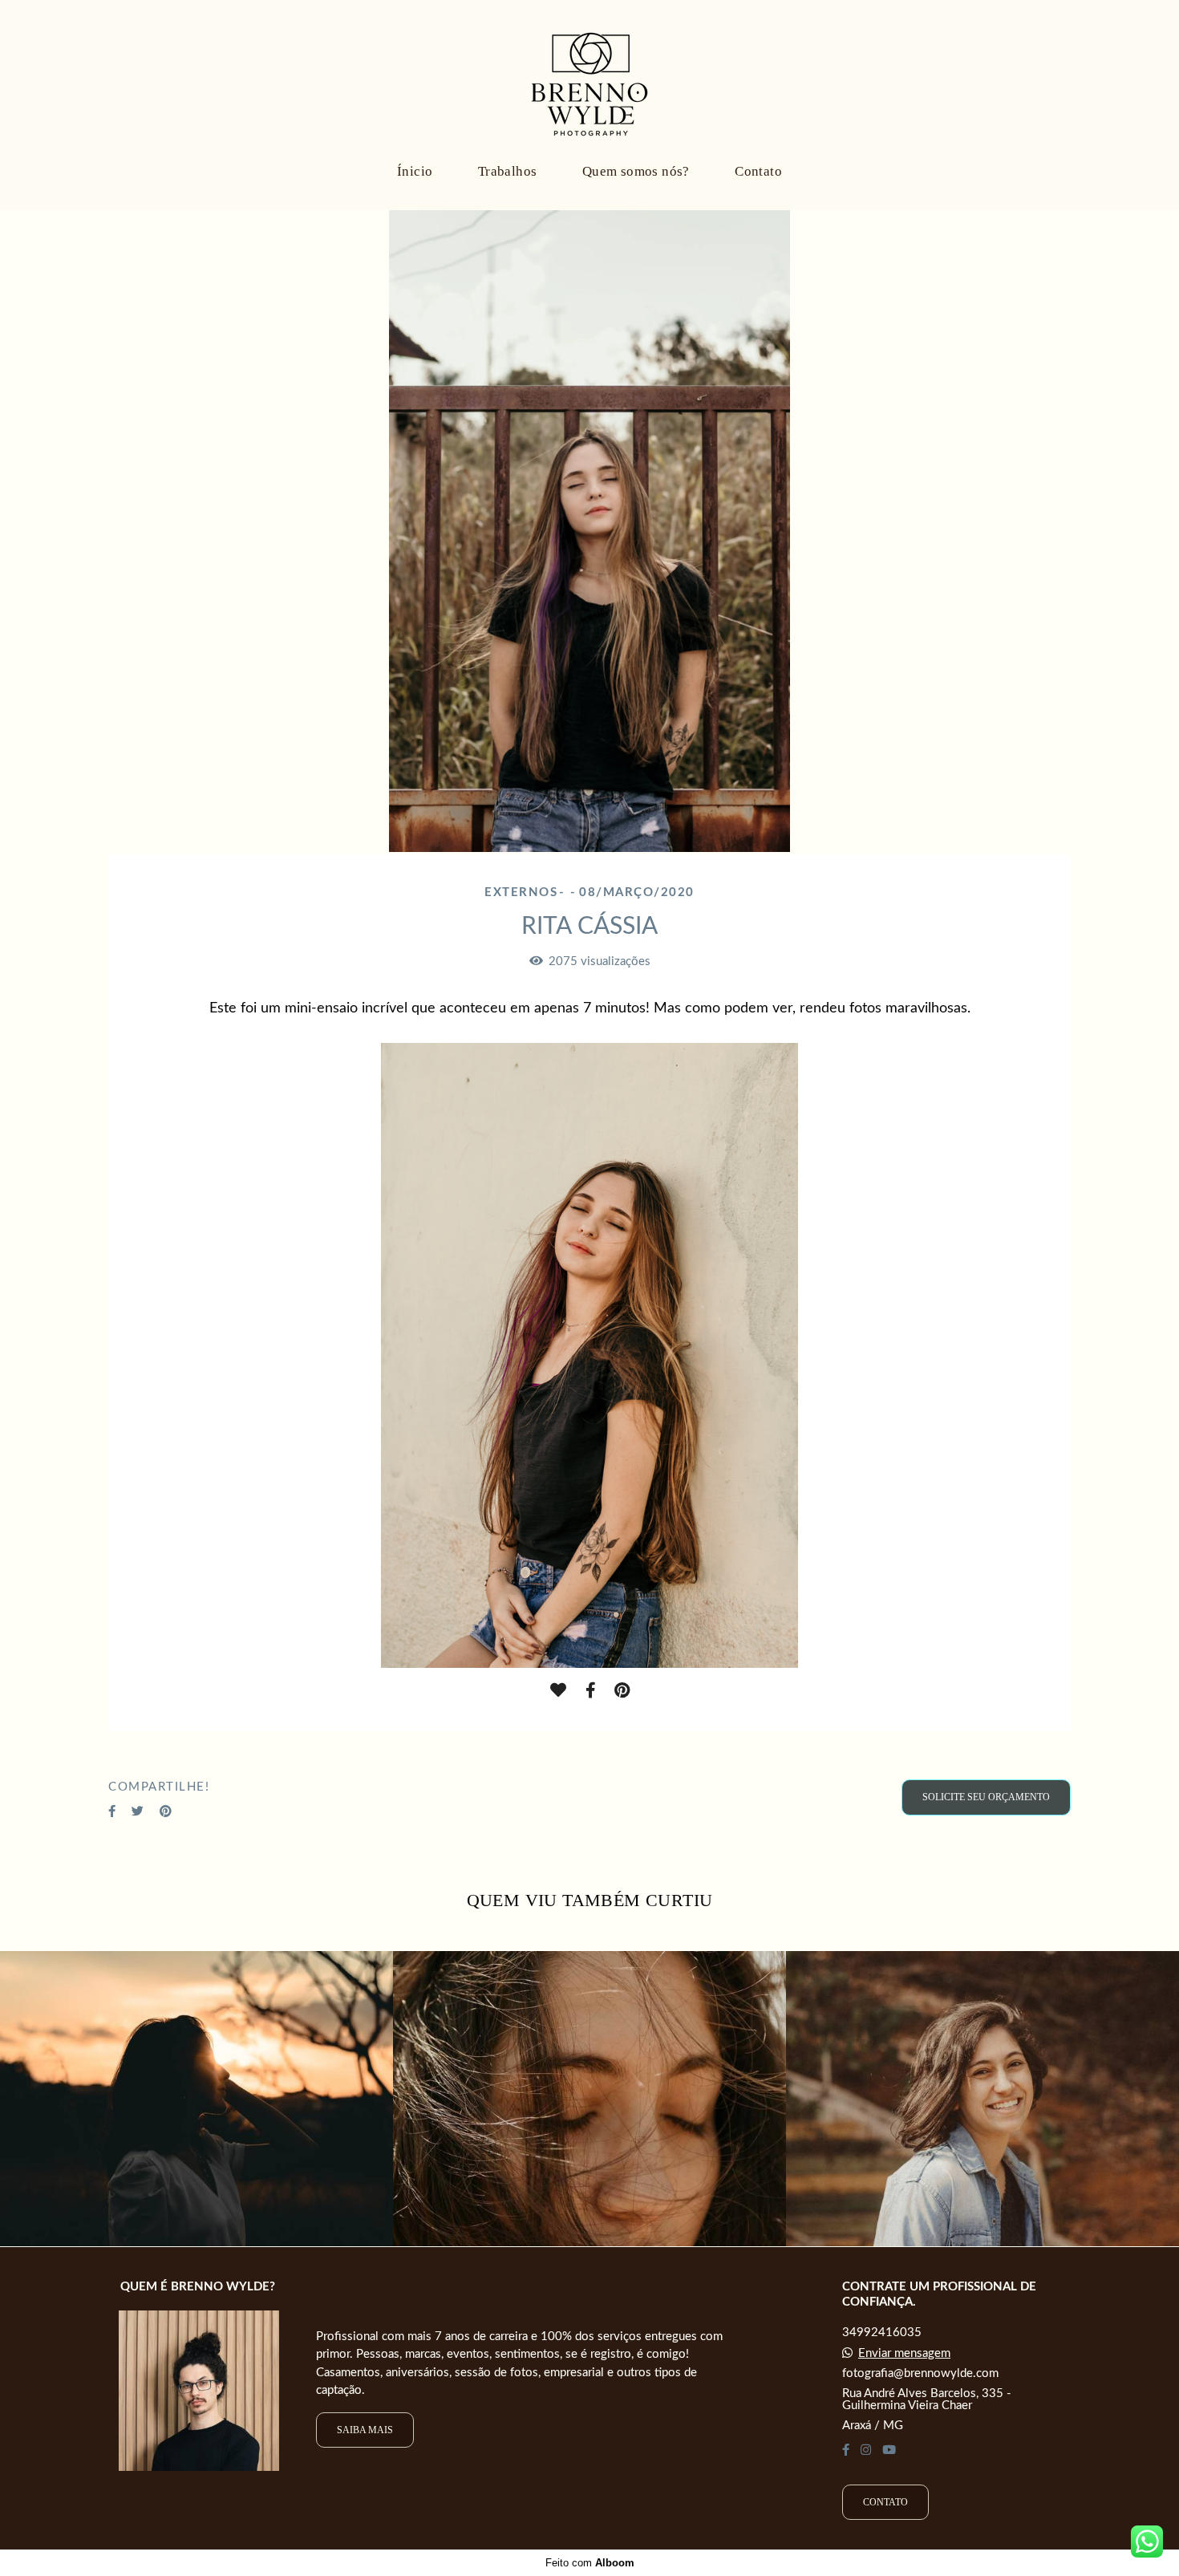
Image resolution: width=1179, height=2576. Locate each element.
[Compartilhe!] (590, 1691)
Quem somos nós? (636, 171)
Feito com (590, 2563)
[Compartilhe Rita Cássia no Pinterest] (166, 1811)
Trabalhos (508, 171)
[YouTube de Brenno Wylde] (889, 2450)
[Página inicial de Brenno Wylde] (589, 76)
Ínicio (415, 171)
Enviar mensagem (904, 2353)
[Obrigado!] (558, 1691)
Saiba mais (365, 2430)
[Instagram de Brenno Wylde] (866, 2450)
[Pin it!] (622, 1691)
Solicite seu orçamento (986, 1797)
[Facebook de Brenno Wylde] (846, 2450)
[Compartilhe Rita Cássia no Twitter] (138, 1811)
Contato (758, 171)
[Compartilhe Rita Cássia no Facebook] (112, 1811)
